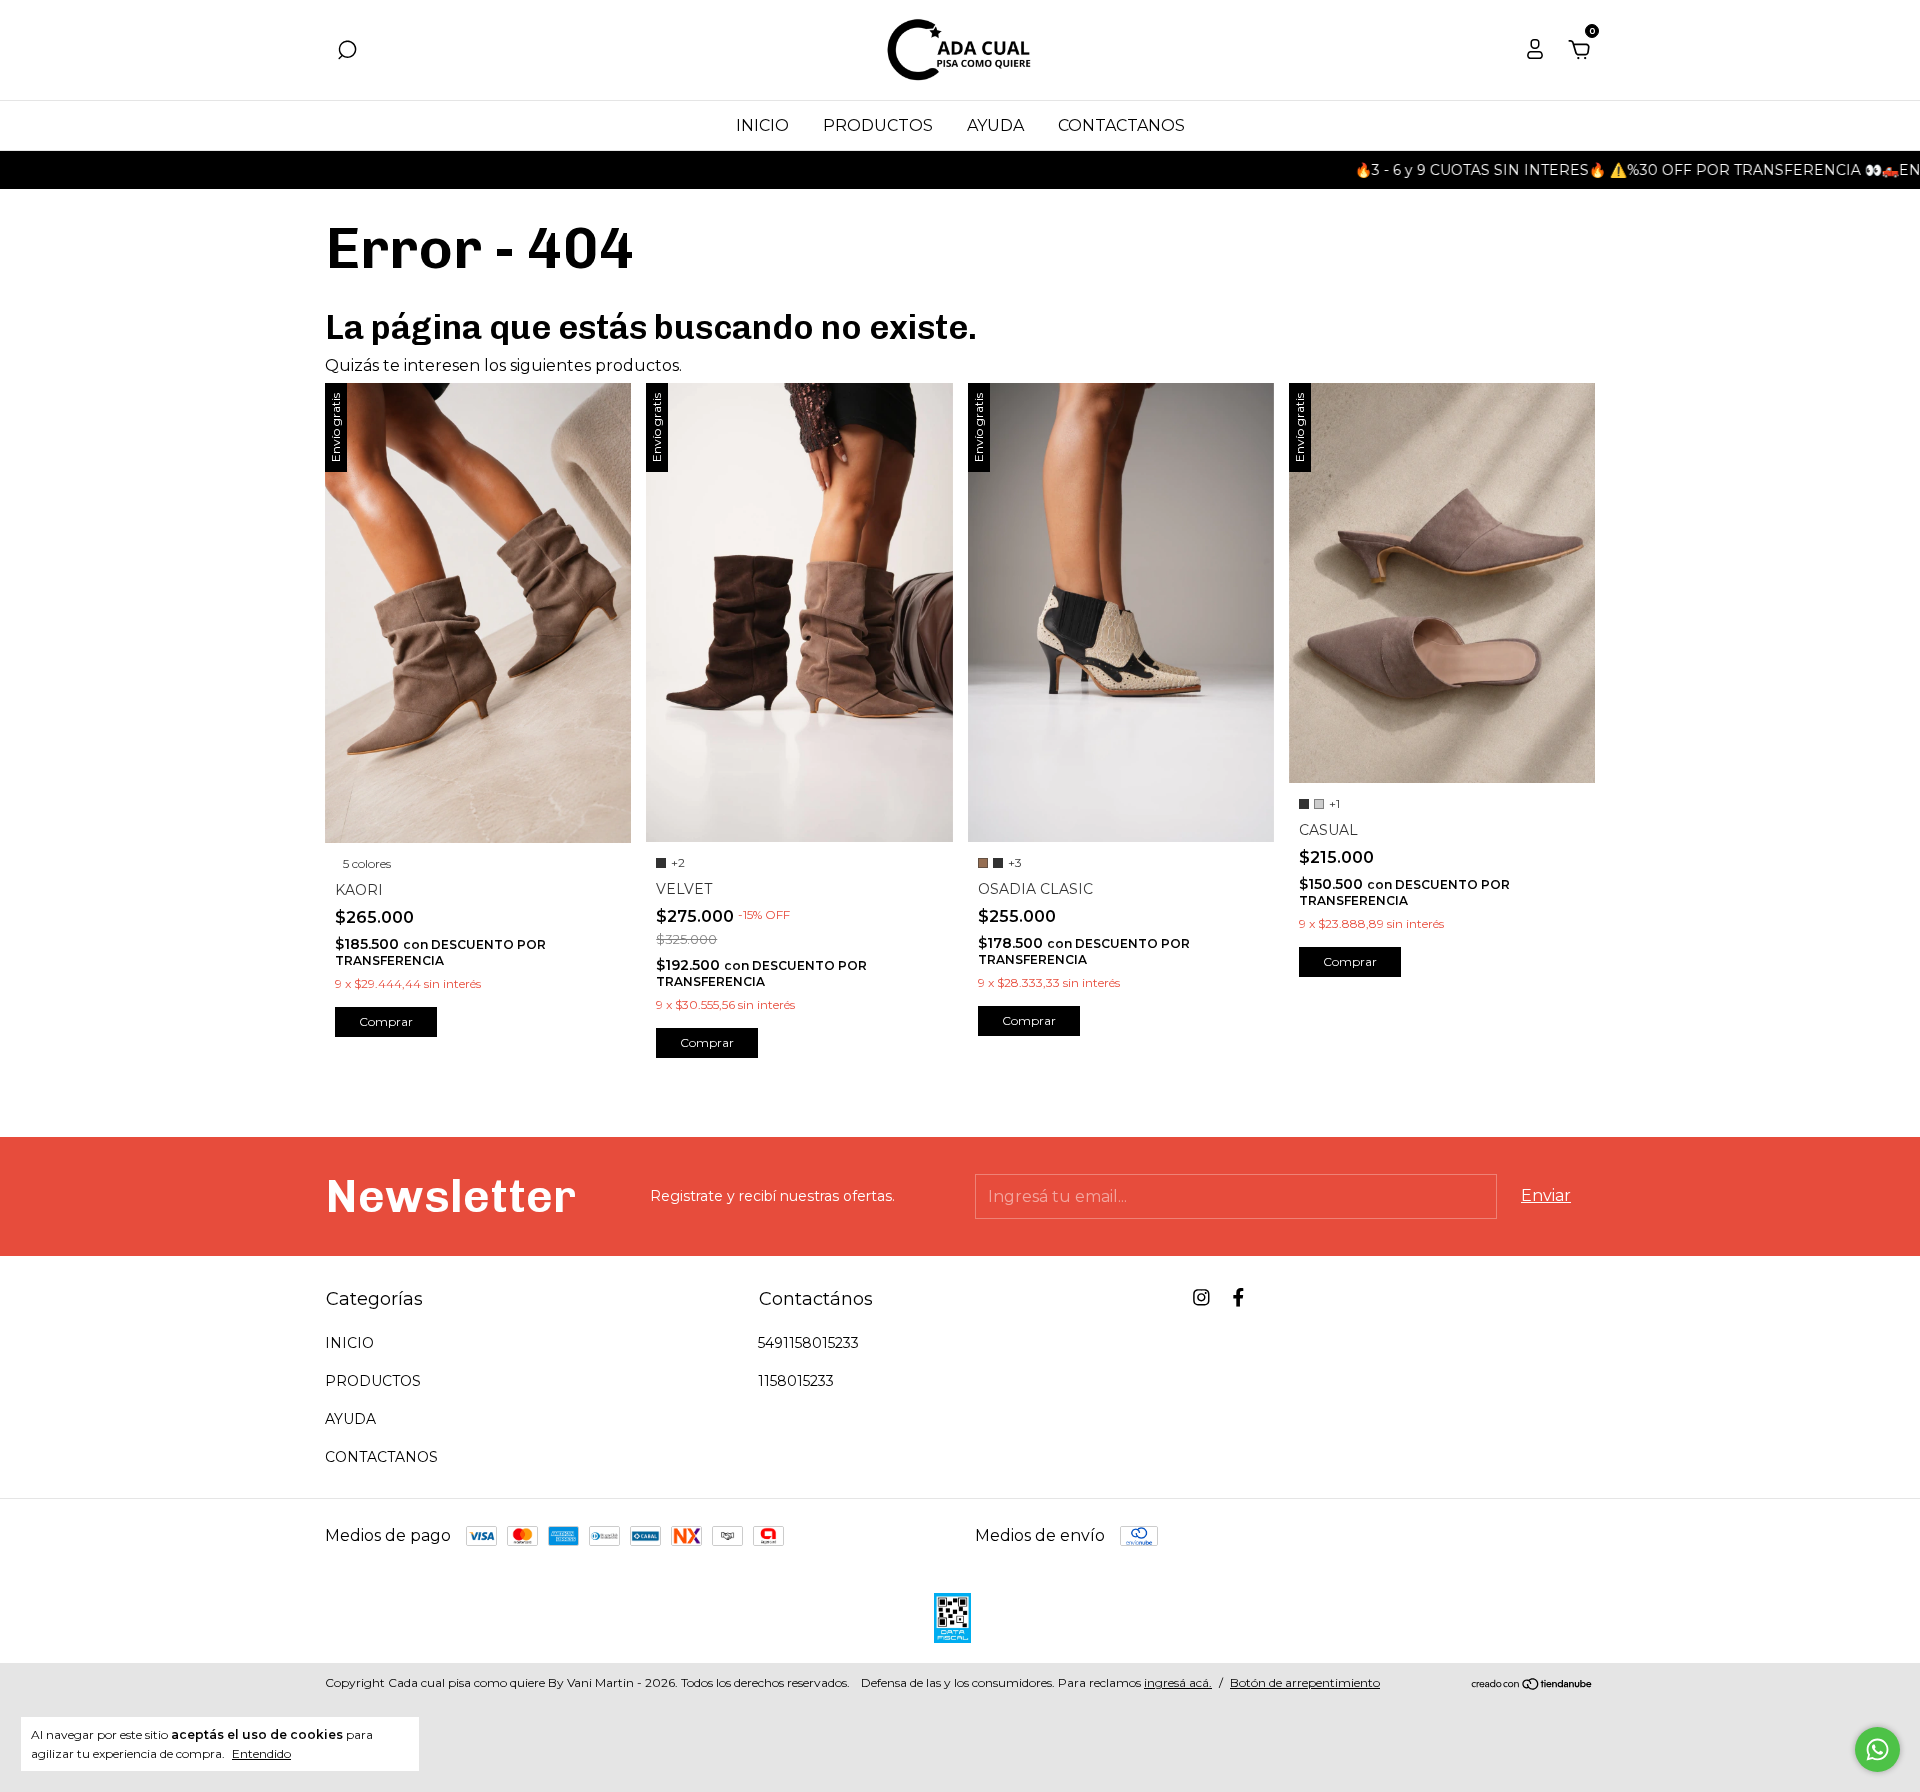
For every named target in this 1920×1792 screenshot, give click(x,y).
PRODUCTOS (878, 125)
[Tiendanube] (1532, 1685)
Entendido (261, 1753)
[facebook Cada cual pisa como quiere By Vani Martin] (1238, 1297)
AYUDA (995, 125)
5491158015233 (808, 1343)
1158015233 (796, 1381)
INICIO (762, 125)
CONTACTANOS (1121, 125)
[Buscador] (347, 50)
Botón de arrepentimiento (1305, 1682)
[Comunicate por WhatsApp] (1877, 1749)
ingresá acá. (1178, 1682)
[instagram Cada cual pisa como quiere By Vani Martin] (1201, 1297)
